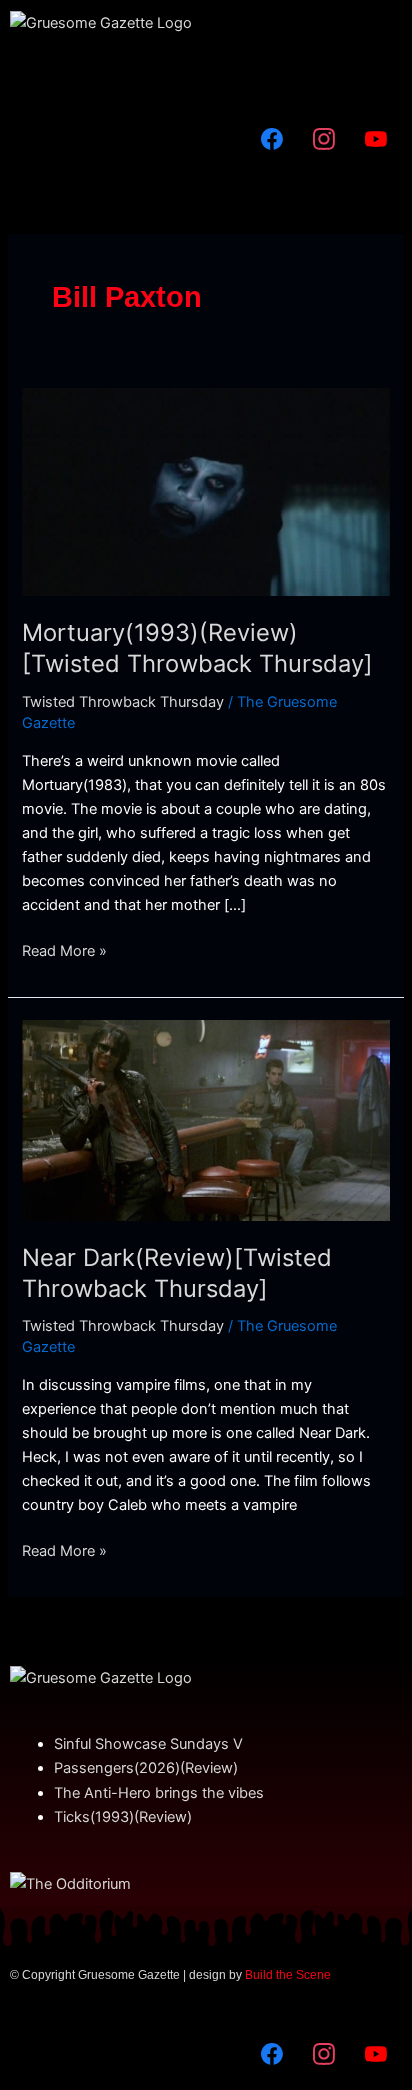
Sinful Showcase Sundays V (148, 1744)
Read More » (64, 949)
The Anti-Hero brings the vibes (159, 1793)
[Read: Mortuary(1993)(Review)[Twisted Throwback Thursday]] (205, 491)
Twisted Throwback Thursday (123, 702)
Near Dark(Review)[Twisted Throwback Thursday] (177, 1273)
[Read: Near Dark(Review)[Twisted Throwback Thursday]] (205, 1119)
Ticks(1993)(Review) (123, 1817)
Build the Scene (288, 1975)
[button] (206, 74)
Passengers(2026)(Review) (146, 1768)
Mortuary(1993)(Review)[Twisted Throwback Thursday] (197, 648)
